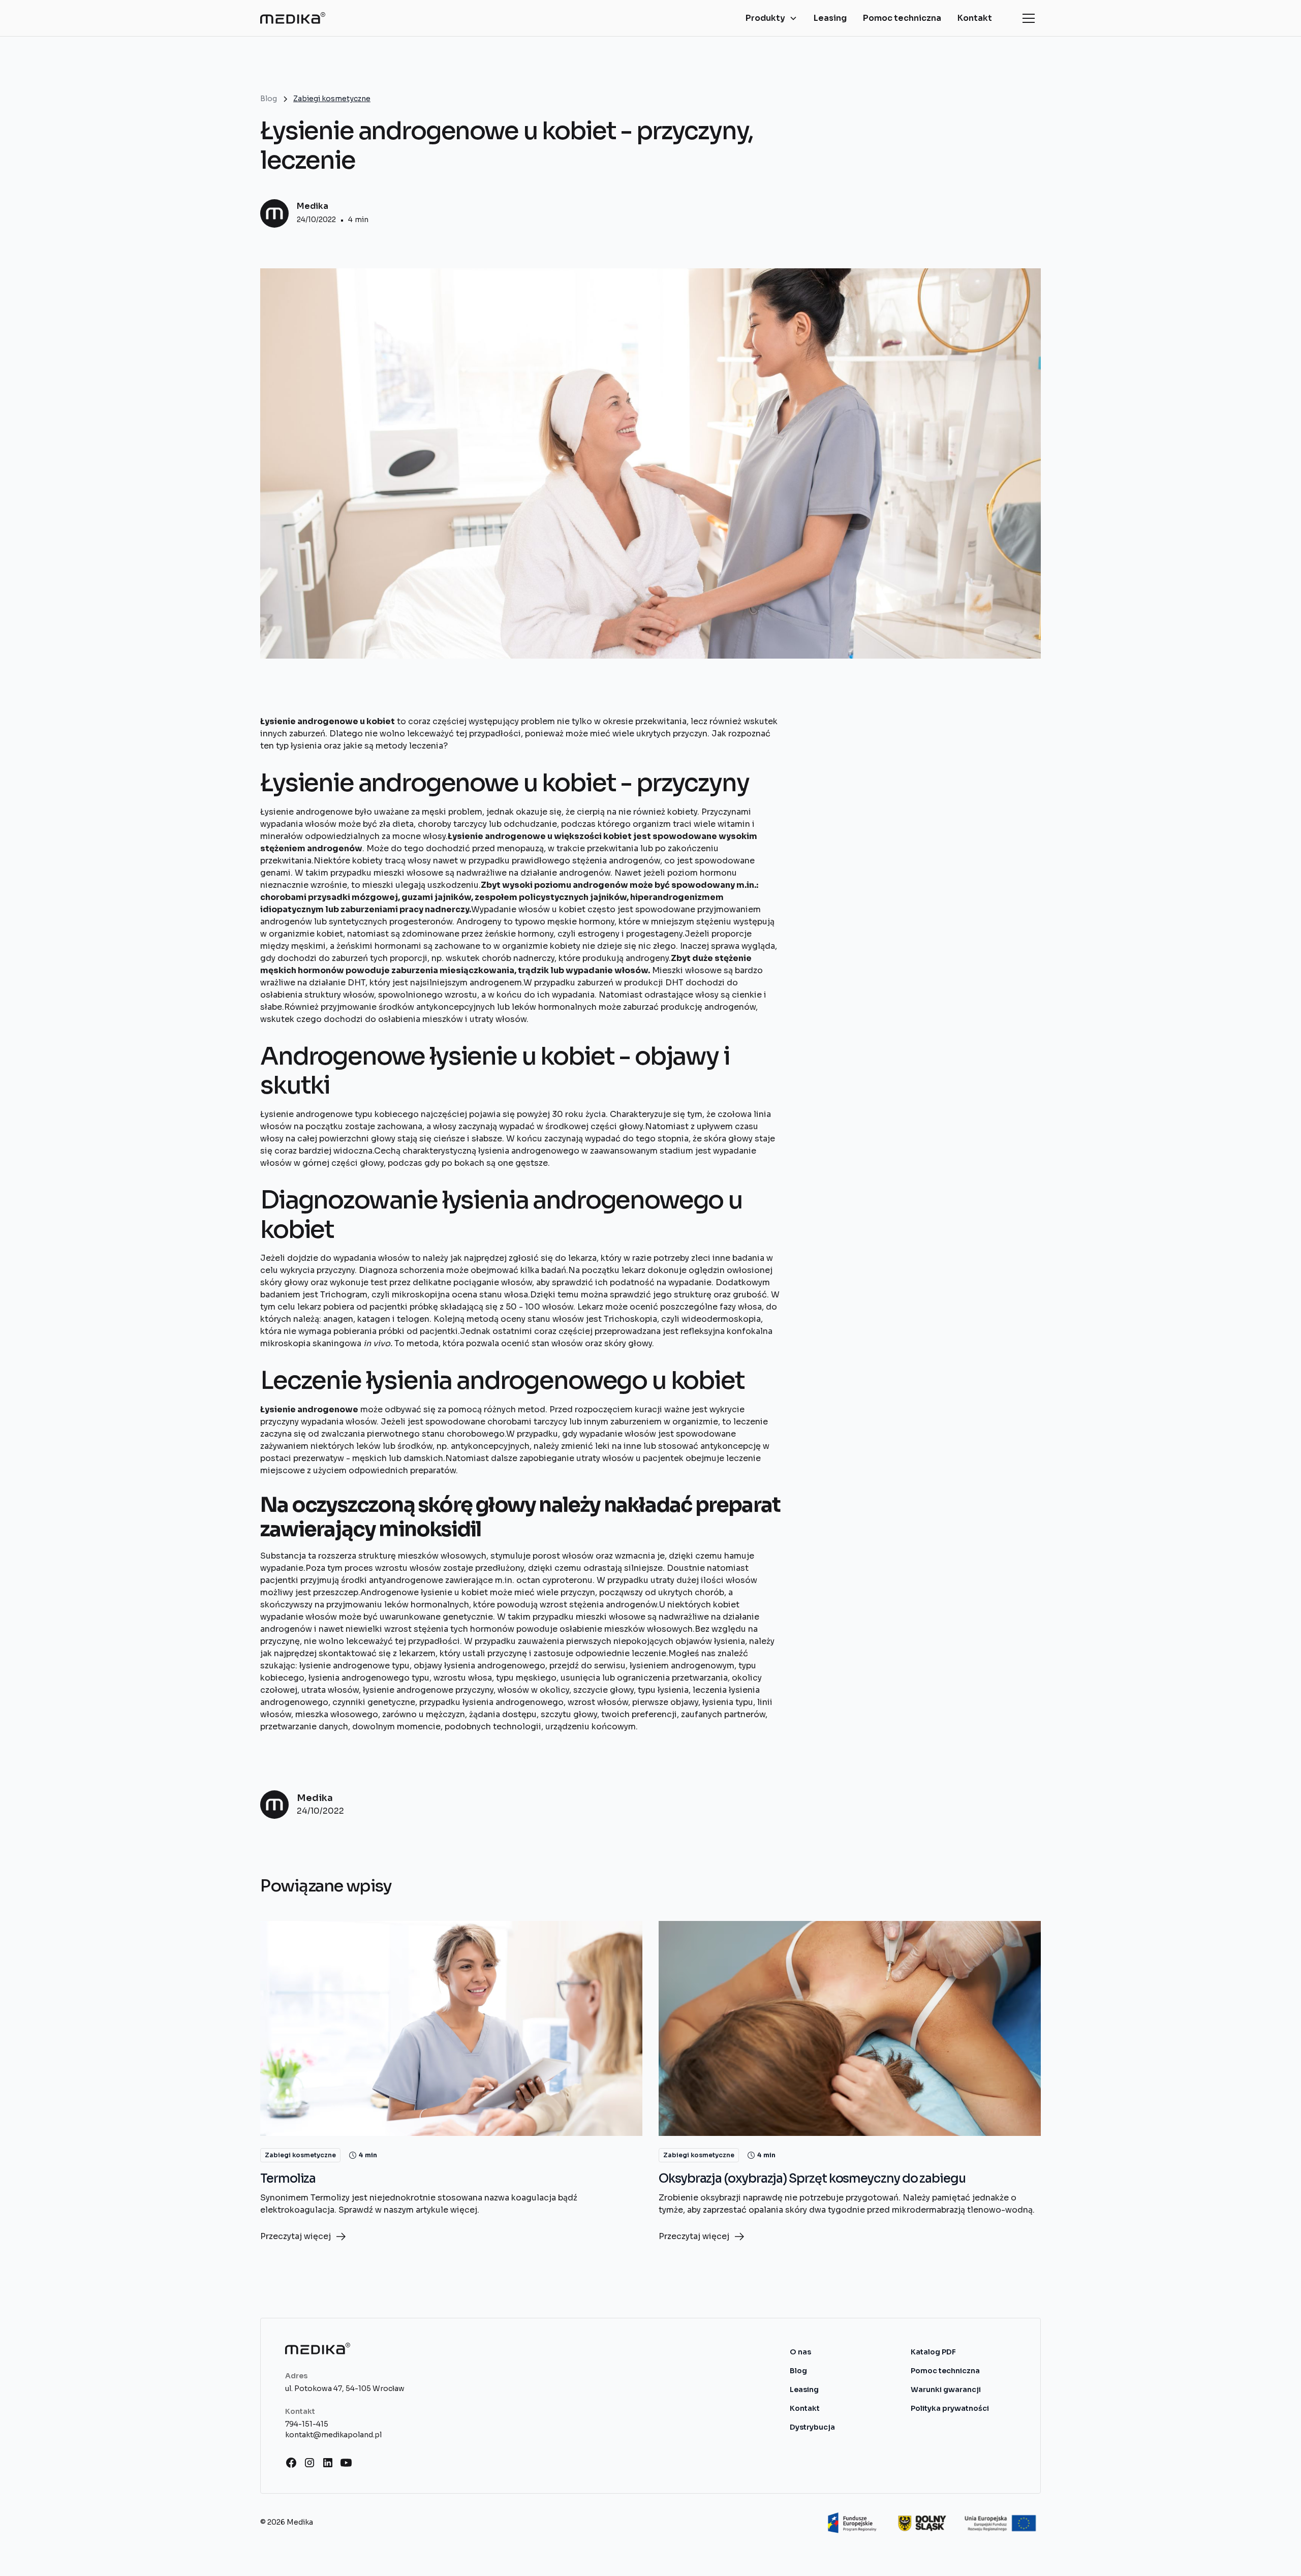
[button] (771, 18)
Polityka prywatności (950, 2408)
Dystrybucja (812, 2427)
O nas (800, 2352)
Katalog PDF (933, 2352)
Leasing (830, 18)
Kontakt (975, 18)
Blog (798, 2371)
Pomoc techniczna (902, 18)
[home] (293, 18)
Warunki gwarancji (946, 2389)
